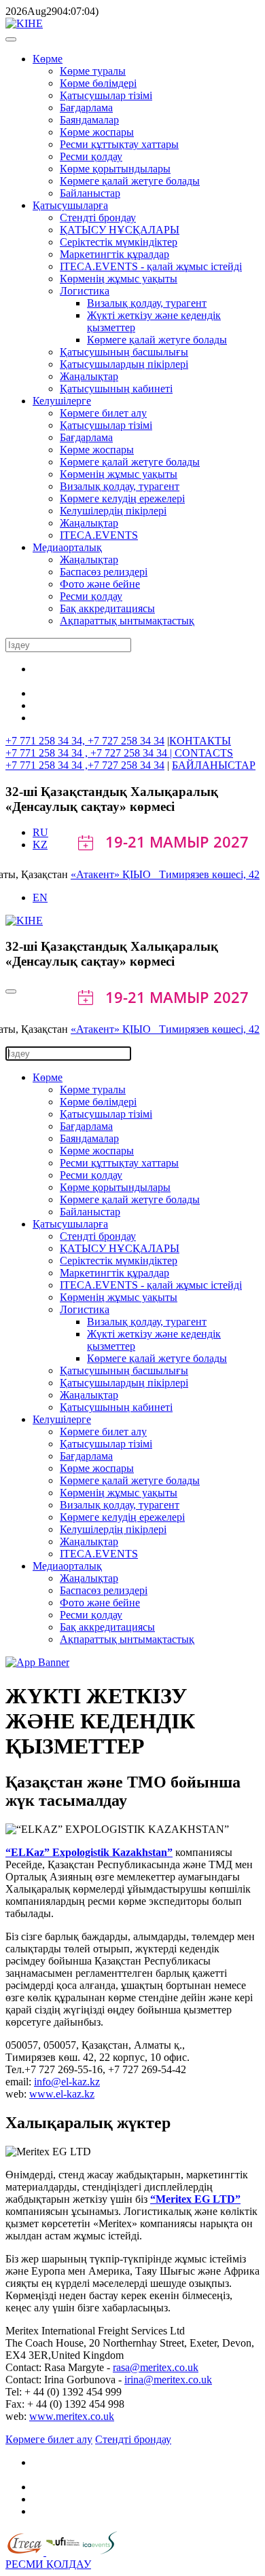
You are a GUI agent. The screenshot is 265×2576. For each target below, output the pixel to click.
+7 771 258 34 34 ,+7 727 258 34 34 (85, 765)
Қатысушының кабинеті (116, 389)
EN (40, 897)
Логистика (85, 291)
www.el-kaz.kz (62, 2094)
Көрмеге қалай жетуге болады (130, 181)
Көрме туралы (93, 71)
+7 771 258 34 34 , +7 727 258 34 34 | (90, 753)
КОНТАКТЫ (200, 741)
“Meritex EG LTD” (195, 2199)
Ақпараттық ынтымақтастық (127, 621)
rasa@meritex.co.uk (156, 2367)
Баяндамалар (89, 120)
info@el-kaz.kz (67, 2082)
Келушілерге (62, 401)
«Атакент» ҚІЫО (115, 874)
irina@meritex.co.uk (168, 2380)
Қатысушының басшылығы (124, 352)
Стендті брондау (98, 217)
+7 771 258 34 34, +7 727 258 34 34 (85, 741)
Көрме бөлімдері (98, 83)
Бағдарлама (86, 108)
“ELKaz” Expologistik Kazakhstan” (89, 1852)
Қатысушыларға (70, 205)
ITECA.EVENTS (99, 535)
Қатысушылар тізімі (106, 95)
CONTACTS (204, 753)
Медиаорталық (67, 547)
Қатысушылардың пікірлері (124, 364)
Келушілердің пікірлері (113, 511)
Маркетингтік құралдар (114, 254)
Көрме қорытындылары (115, 169)
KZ (40, 845)
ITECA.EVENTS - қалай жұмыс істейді (151, 266)
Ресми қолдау (91, 156)
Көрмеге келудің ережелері (122, 498)
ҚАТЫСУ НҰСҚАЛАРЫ (120, 230)
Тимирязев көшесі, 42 (209, 874)
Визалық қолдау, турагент (147, 303)
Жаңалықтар (89, 376)
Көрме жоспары (97, 132)
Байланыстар (90, 193)
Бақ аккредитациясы (107, 608)
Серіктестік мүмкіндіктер (119, 242)
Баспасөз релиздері (104, 572)
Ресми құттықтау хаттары (119, 144)
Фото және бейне (100, 584)
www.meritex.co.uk (72, 2416)
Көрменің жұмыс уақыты (119, 279)
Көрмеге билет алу (103, 413)
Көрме (48, 59)
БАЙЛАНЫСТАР (214, 765)
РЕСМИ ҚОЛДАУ (48, 2564)
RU (40, 832)
